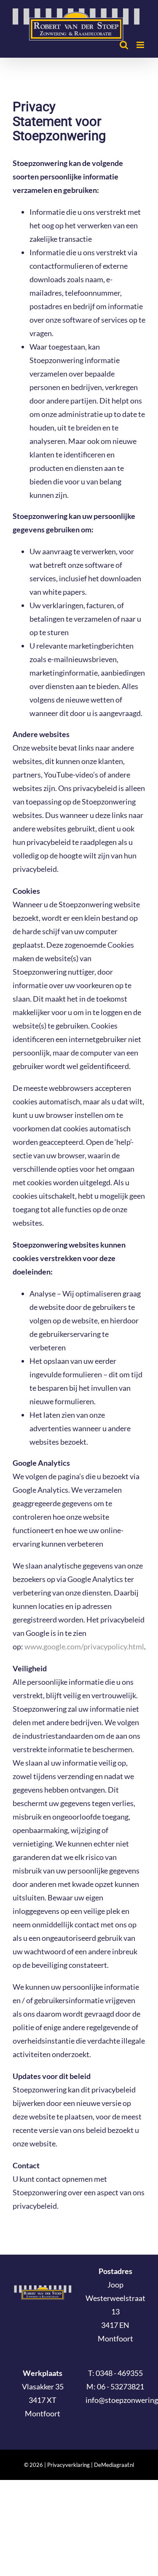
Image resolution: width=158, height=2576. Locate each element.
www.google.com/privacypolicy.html (84, 1646)
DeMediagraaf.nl (113, 2465)
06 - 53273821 (121, 2386)
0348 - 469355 (119, 2373)
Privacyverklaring (68, 2465)
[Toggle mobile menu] (141, 45)
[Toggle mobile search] (124, 45)
